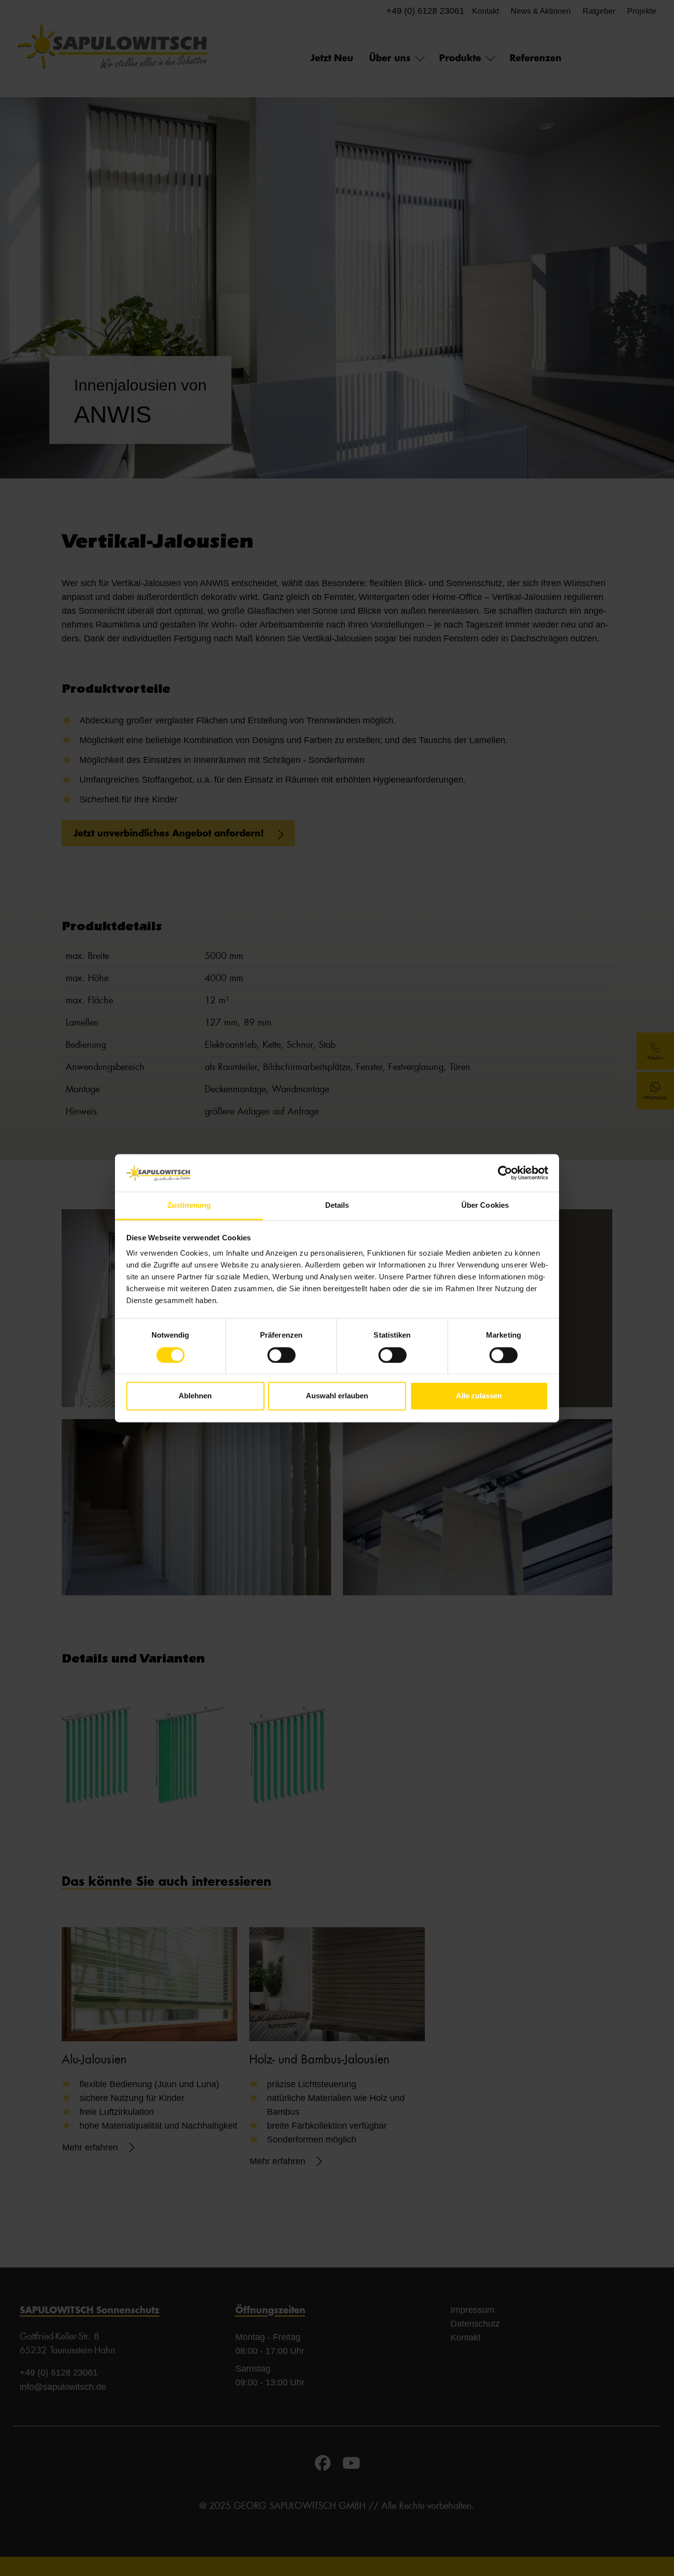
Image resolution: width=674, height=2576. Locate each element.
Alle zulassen (479, 1396)
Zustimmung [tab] (189, 1206)
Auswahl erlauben (337, 1396)
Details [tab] (337, 1206)
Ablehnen (195, 1396)
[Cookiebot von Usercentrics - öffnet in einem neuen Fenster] (505, 1173)
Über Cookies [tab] (485, 1206)
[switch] (281, 1355)
